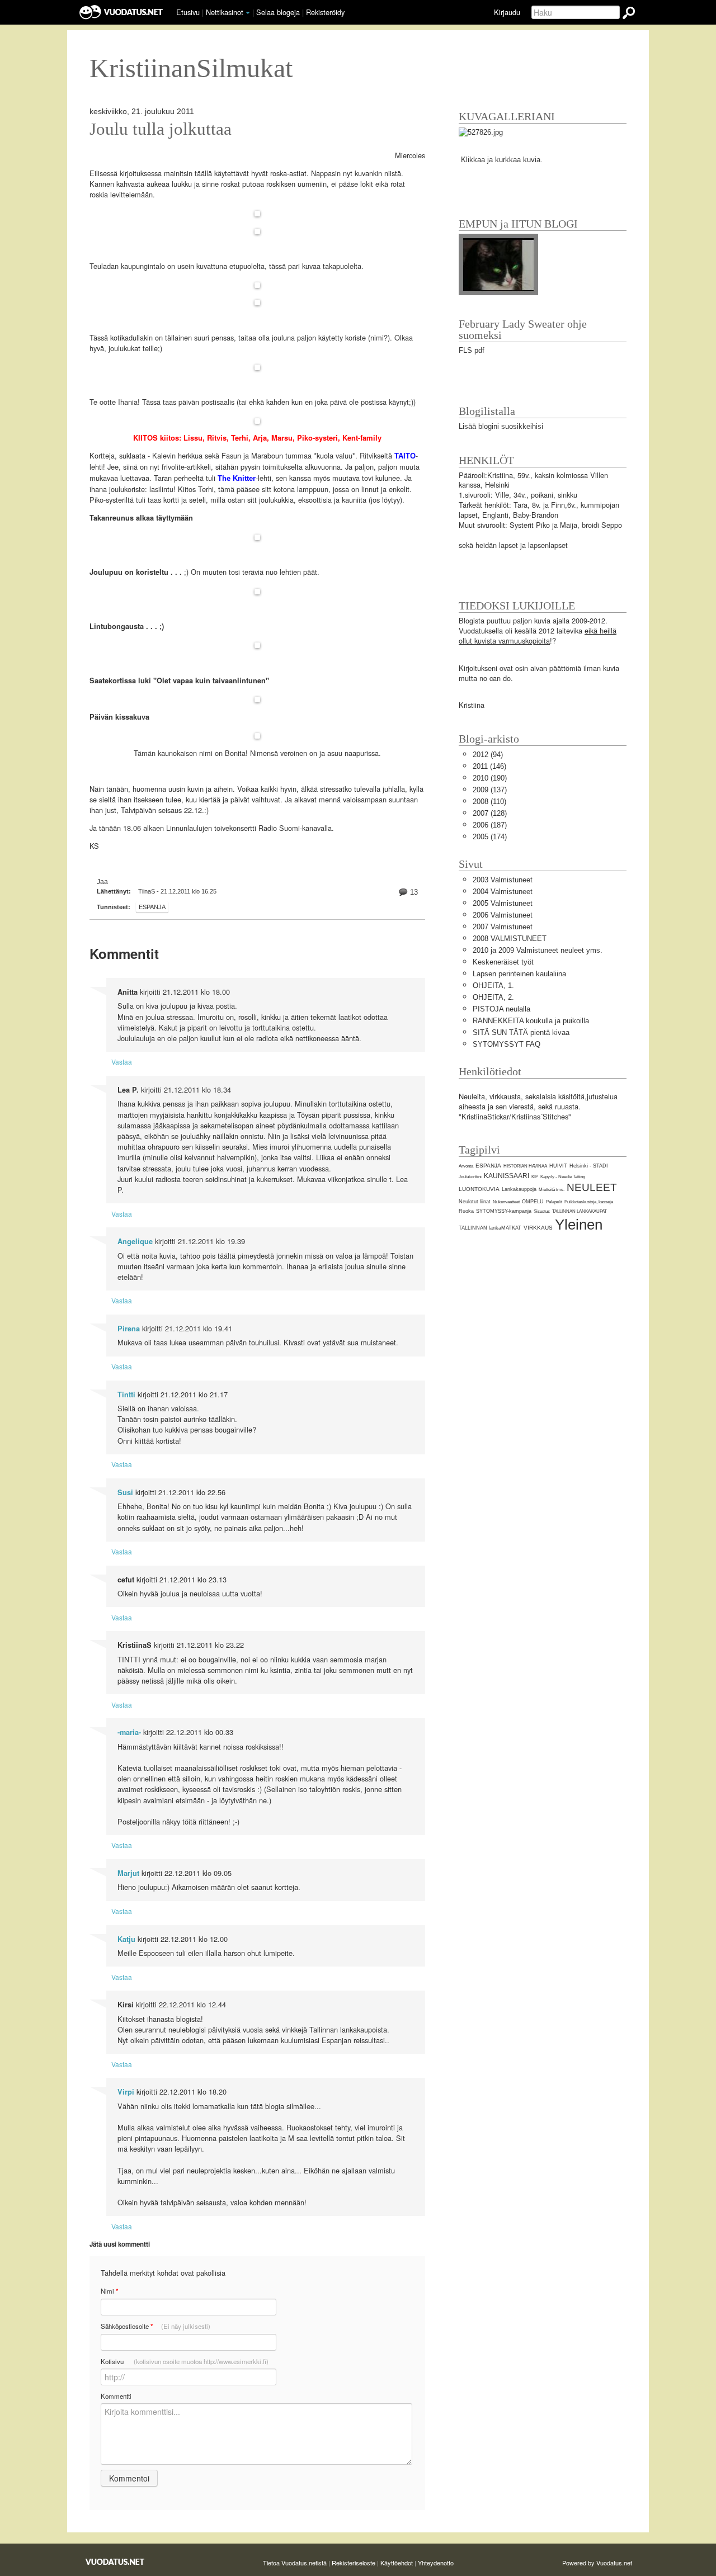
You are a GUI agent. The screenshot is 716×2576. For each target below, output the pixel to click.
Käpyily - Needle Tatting (563, 1177)
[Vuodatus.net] (115, 2562)
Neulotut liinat (475, 1202)
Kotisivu (185, 2361)
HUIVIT (558, 1166)
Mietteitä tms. (552, 1190)
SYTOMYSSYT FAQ (507, 1044)
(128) (490, 813)
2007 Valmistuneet (503, 927)
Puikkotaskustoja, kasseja (589, 1202)
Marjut (128, 1873)
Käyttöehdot (397, 2563)
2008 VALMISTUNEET (510, 939)
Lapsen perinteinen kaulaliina (519, 974)
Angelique (135, 1241)
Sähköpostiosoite (156, 2326)
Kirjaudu (507, 12)
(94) (488, 755)
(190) (490, 778)
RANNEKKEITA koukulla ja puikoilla (531, 1021)
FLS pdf (472, 350)
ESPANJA (152, 907)
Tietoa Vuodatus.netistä (295, 2563)
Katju (126, 1939)
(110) (489, 802)
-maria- (129, 1732)
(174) (490, 837)
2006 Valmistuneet (503, 915)
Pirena (129, 1329)
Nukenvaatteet (506, 1202)
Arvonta (466, 1166)
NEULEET (592, 1187)
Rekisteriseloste (354, 2563)
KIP (535, 1177)
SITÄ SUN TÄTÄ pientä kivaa (521, 1032)
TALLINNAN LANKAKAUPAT (580, 1211)
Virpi (126, 2092)
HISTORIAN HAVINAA (525, 1166)
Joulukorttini (470, 1177)
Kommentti (116, 2396)
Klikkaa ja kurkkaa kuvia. (502, 160)
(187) (490, 825)
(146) (489, 766)
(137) (490, 790)
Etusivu (188, 12)
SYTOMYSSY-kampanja (504, 1211)
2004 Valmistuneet (503, 892)
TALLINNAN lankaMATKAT (490, 1228)
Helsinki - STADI (589, 1166)
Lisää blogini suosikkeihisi (501, 426)
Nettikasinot (225, 12)
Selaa (278, 12)
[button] (248, 13)
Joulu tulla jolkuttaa (161, 129)
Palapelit (554, 1202)
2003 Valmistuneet (503, 880)
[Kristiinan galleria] (481, 132)
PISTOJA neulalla (501, 1009)
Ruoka (466, 1211)
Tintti (126, 1395)
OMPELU (533, 1202)
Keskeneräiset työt (503, 962)
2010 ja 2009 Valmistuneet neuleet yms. (538, 950)
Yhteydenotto (436, 2563)
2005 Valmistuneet (503, 903)
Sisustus (542, 1211)
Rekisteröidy (325, 12)
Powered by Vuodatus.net (597, 2563)
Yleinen (579, 1225)
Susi (125, 1492)
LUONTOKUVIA (479, 1189)
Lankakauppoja (519, 1189)
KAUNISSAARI (507, 1176)
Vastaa (122, 1062)
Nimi (109, 2291)
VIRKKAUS (538, 1228)
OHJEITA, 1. (493, 986)
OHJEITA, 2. (493, 997)
